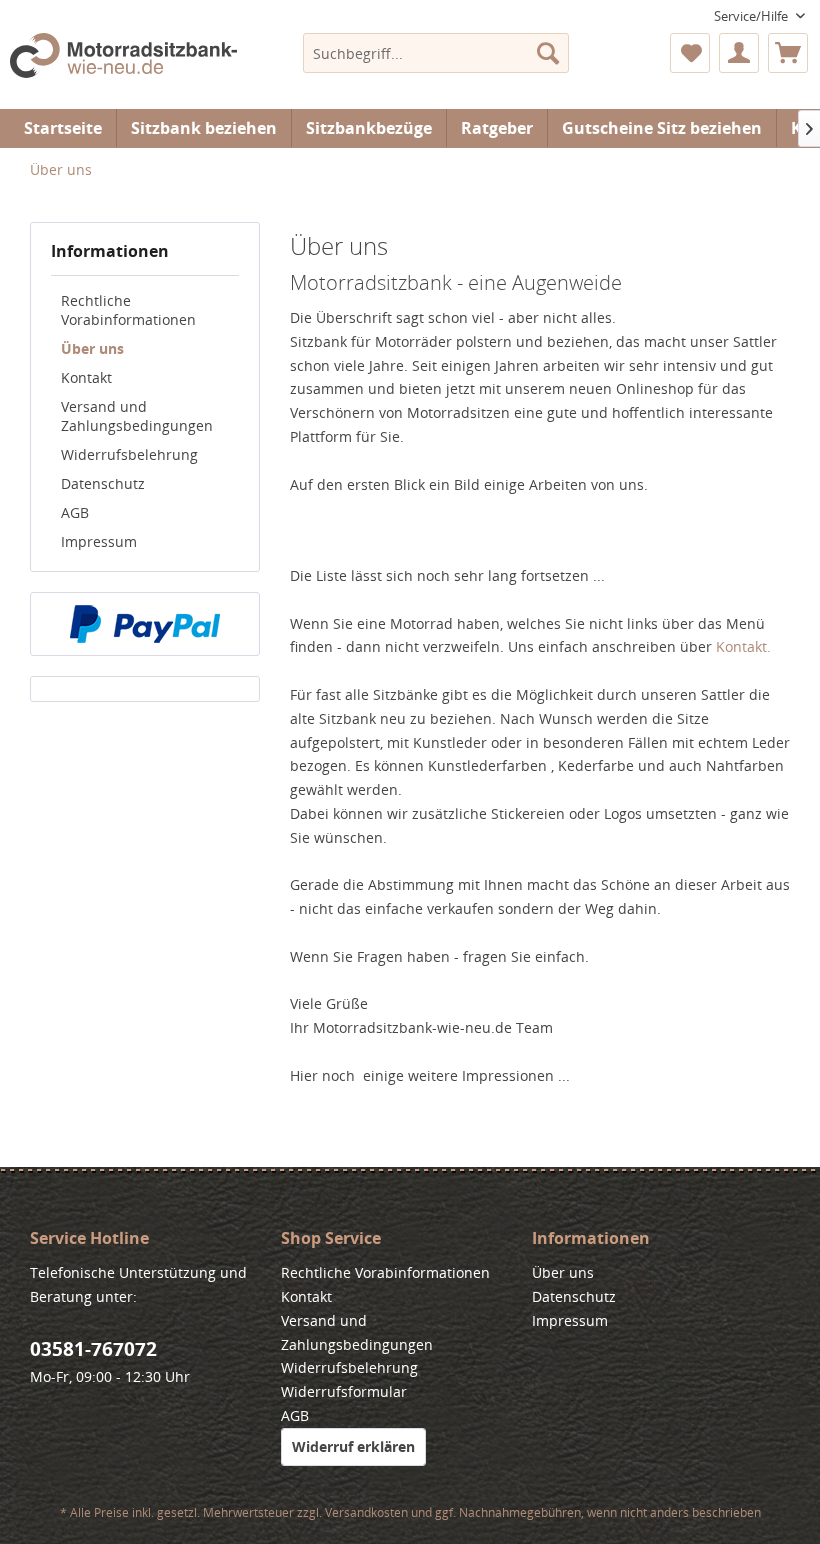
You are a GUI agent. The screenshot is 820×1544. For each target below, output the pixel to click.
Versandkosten (366, 1512)
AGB (75, 512)
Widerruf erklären (353, 1446)
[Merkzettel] (690, 53)
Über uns (92, 348)
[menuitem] (436, 53)
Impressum (99, 541)
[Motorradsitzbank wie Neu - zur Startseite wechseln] (123, 66)
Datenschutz (103, 483)
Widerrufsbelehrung (129, 454)
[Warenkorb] (788, 53)
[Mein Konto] (739, 53)
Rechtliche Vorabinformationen (128, 310)
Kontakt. (743, 646)
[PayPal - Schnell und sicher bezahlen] (145, 624)
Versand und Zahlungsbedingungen (137, 416)
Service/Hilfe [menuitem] (752, 16)
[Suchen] (548, 53)
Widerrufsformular (344, 1391)
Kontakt (86, 377)
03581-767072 (93, 1349)
